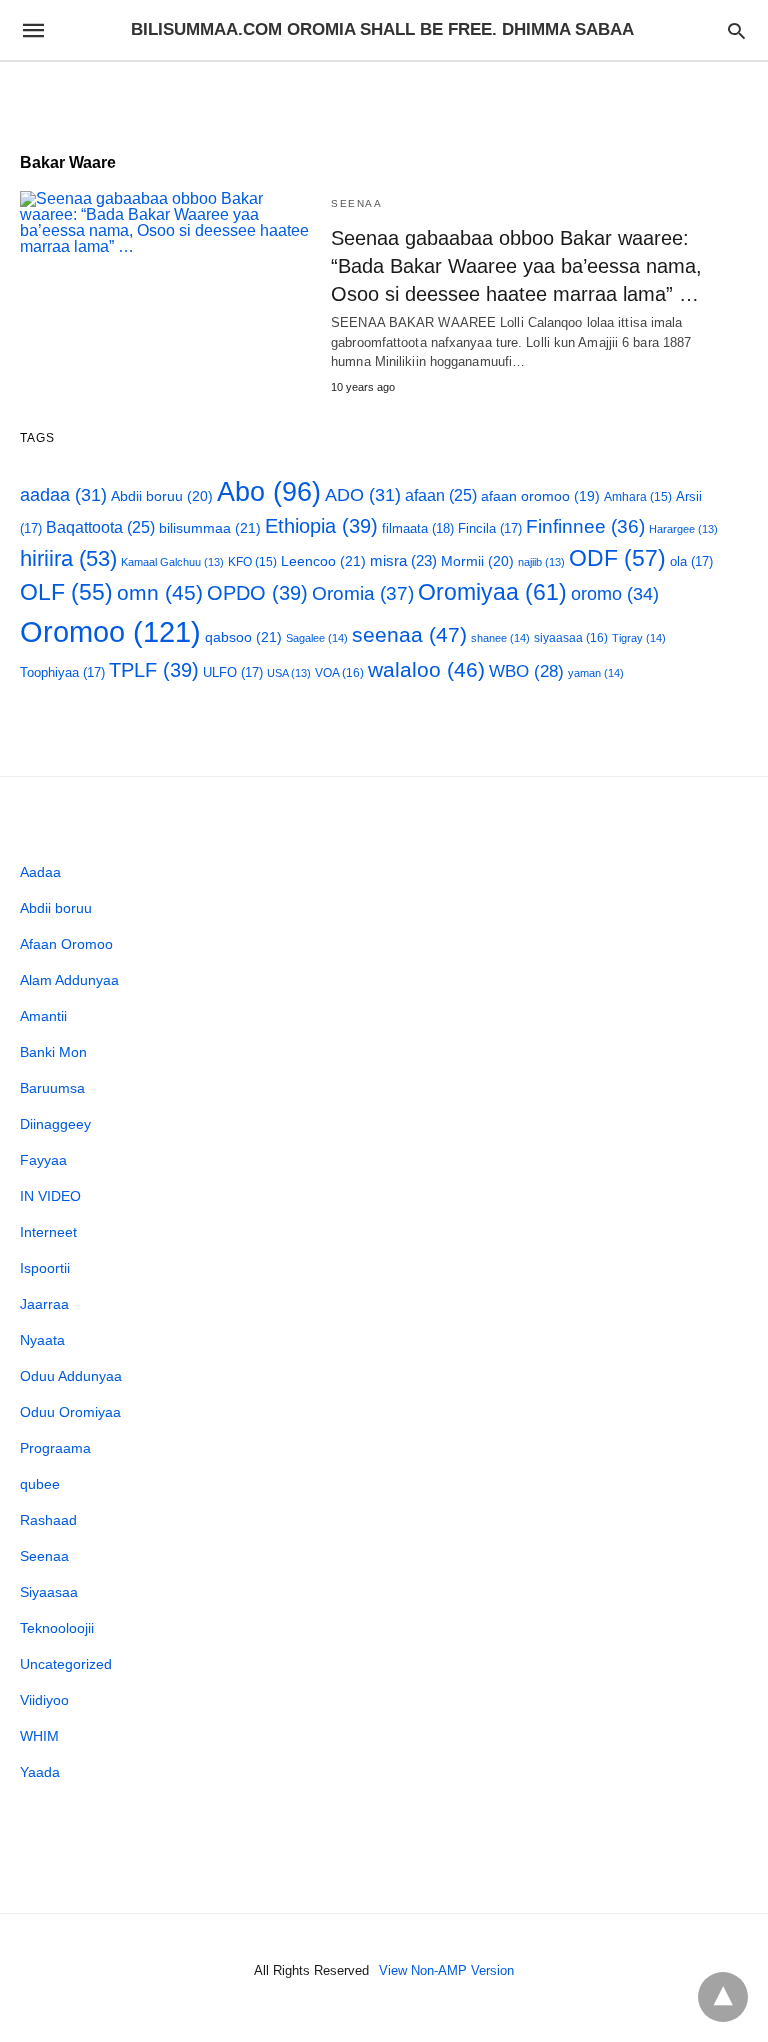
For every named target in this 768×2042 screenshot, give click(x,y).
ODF (617, 558)
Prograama (55, 1448)
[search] (736, 30)
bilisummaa (210, 528)
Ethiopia (321, 526)
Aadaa (40, 872)
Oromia (363, 593)
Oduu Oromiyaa (70, 1412)
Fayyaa (43, 1160)
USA (289, 673)
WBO (526, 671)
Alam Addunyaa (69, 980)
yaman (596, 673)
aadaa (63, 495)
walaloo (426, 669)
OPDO (257, 593)
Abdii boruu (162, 496)
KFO (252, 561)
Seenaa (356, 203)
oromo (615, 593)
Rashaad (48, 1520)
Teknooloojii (57, 1628)
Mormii (477, 561)
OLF (66, 592)
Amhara (638, 496)
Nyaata (42, 1340)
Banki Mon (53, 1052)
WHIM (39, 1736)
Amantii (43, 1016)
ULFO (233, 672)
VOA (339, 673)
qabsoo (243, 637)
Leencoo (323, 561)
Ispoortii (45, 1268)
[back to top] (723, 1997)
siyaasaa (571, 638)
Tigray (639, 638)
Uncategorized (66, 1664)
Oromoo (110, 631)
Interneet (48, 1232)
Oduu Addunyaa (71, 1376)
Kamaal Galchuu (172, 562)
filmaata (418, 528)
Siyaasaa (49, 1592)
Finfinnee (585, 526)
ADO (363, 495)
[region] (384, 97)
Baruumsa (52, 1088)
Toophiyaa (62, 672)
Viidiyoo (44, 1700)
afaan (441, 495)
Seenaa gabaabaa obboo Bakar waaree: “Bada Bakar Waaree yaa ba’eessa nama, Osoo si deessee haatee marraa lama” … (516, 266)
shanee (500, 638)
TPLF (154, 670)
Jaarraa (44, 1304)
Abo (269, 491)
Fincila (490, 528)
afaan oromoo (540, 496)
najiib (541, 562)
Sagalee (317, 638)
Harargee (683, 529)
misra (403, 560)
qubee (40, 1484)
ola (691, 561)
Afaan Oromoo (66, 944)
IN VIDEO (50, 1196)
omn (160, 592)
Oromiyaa (492, 592)
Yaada (40, 1772)
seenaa (409, 634)
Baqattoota (100, 527)
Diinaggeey (55, 1124)
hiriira (68, 558)
